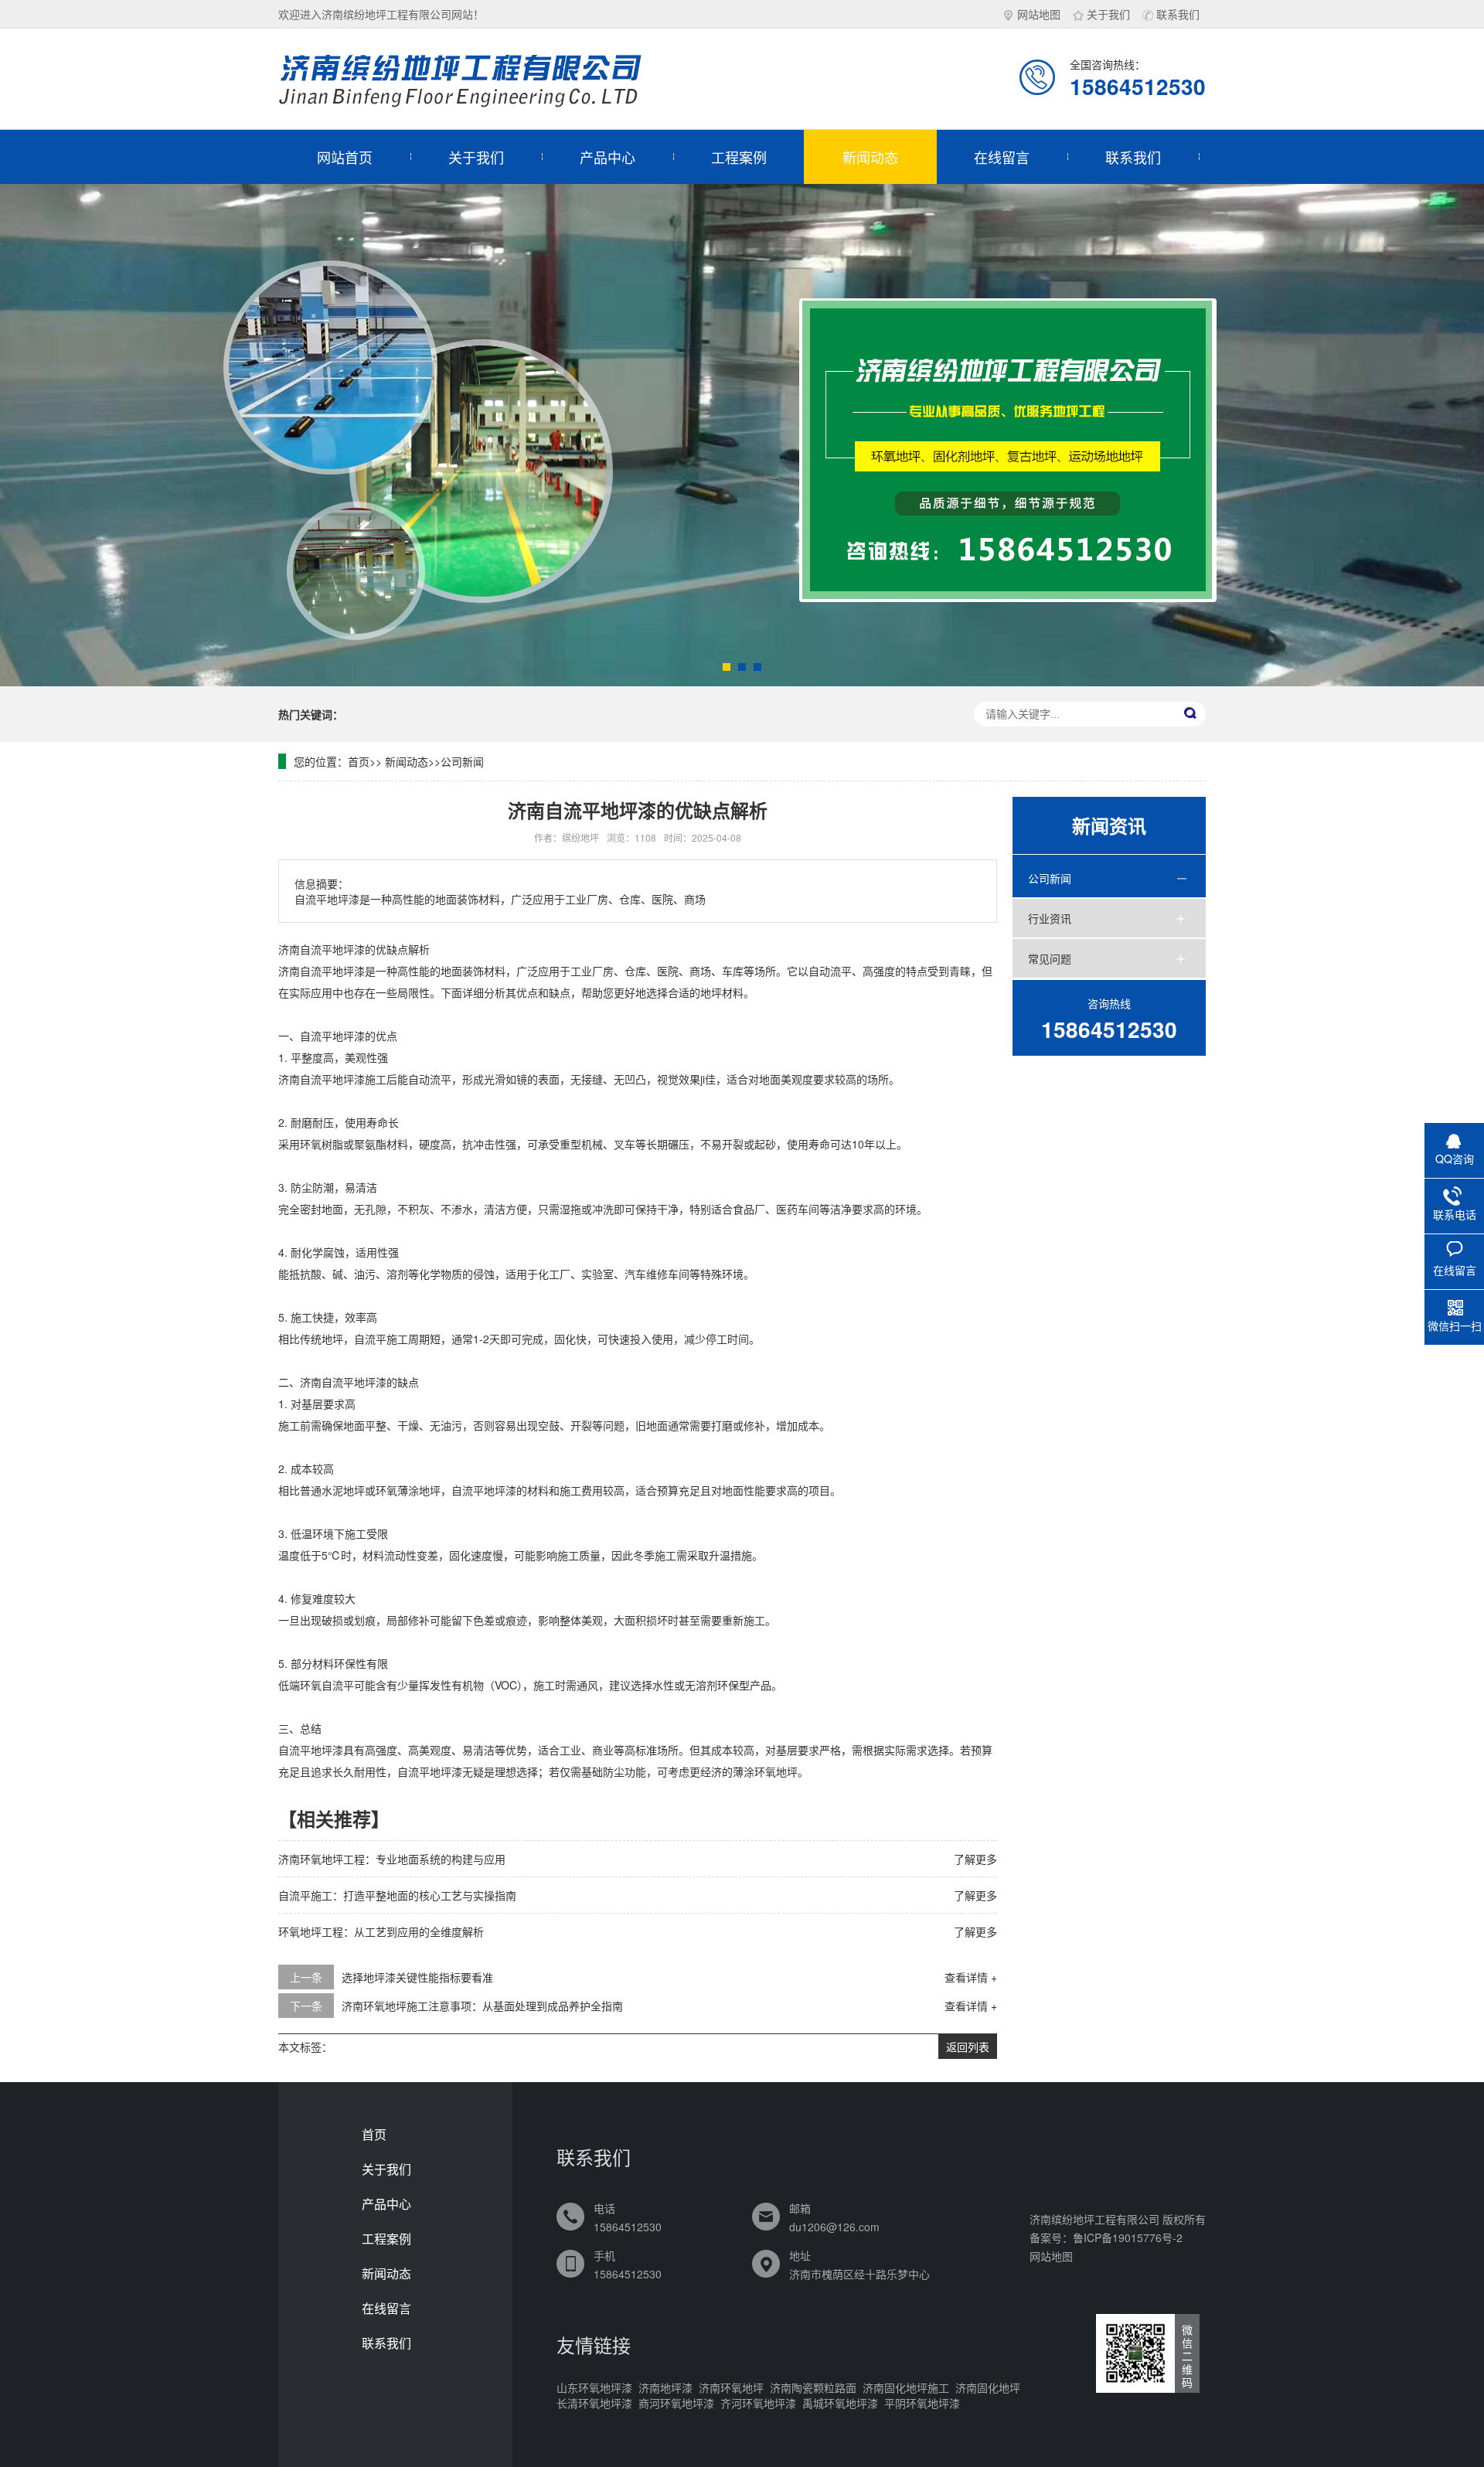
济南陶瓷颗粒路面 (813, 2387)
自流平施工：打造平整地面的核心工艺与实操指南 (397, 1895)
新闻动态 (870, 157)
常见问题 (1050, 958)
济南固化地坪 (988, 2387)
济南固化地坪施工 (906, 2387)
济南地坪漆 (665, 2387)
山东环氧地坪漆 (594, 2387)
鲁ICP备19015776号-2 (1128, 2237)
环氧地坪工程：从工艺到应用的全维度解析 (381, 1931)
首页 (359, 761)
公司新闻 (462, 761)
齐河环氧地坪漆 (758, 2403)
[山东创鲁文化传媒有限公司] (471, 79)
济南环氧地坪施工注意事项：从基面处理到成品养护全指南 (482, 2006)
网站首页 (345, 157)
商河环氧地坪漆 (676, 2403)
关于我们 (1108, 14)
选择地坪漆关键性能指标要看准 (417, 1977)
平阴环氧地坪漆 (922, 2403)
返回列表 (968, 2047)
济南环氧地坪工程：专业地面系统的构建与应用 (392, 1859)
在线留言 (1002, 157)
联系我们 (1178, 14)
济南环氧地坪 (731, 2387)
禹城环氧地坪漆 (840, 2403)
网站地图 (1039, 14)
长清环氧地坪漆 (594, 2403)
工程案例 (739, 157)
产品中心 (608, 157)
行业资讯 (1050, 918)
